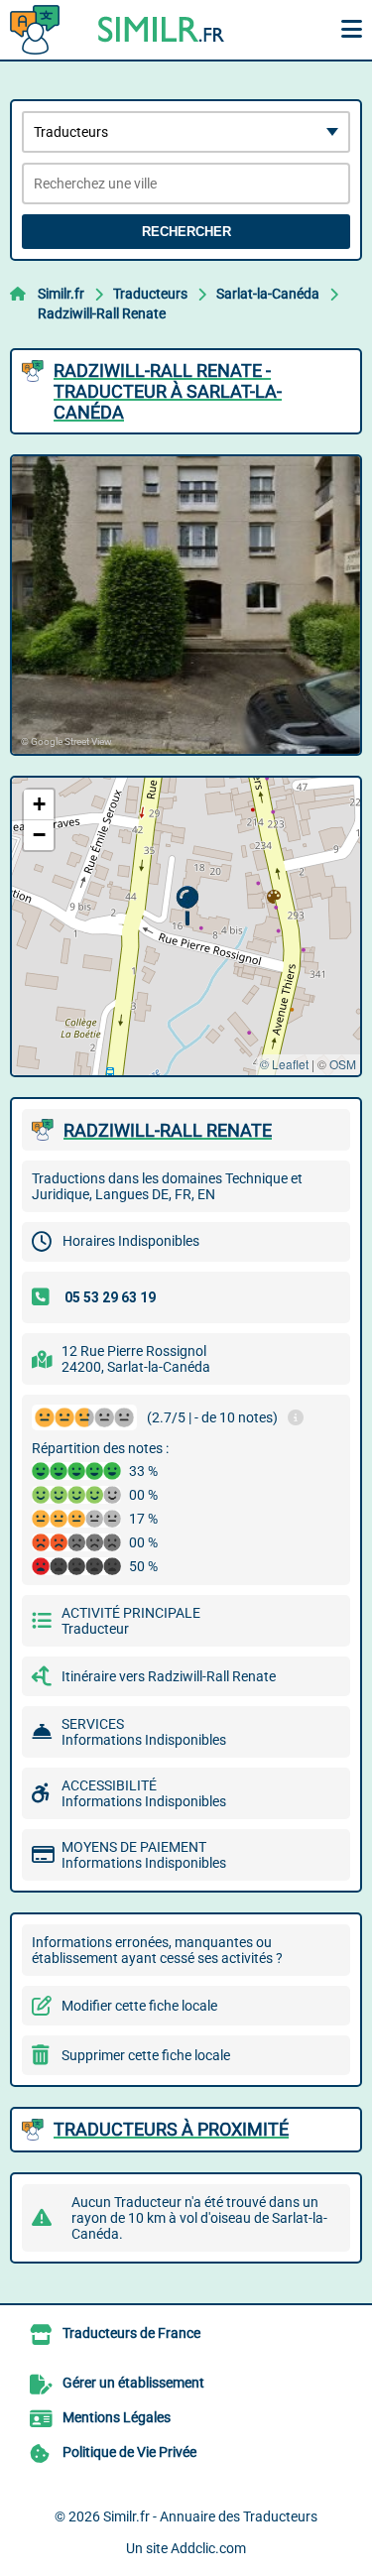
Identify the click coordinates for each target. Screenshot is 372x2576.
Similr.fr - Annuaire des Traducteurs (210, 2516)
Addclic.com (208, 2548)
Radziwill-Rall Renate (102, 313)
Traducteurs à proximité (171, 2129)
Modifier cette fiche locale (139, 2006)
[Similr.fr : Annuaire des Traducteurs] (134, 30)
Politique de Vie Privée (129, 2452)
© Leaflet (284, 1064)
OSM (343, 1064)
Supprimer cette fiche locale (146, 2055)
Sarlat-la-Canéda (268, 294)
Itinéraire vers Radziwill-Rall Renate (169, 1676)
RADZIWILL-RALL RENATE (168, 1130)
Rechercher (186, 232)
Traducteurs (150, 294)
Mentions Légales (117, 2417)
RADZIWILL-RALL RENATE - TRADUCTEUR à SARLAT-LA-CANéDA (168, 391)
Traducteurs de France (131, 2333)
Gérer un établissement (133, 2383)
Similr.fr (61, 294)
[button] (187, 906)
